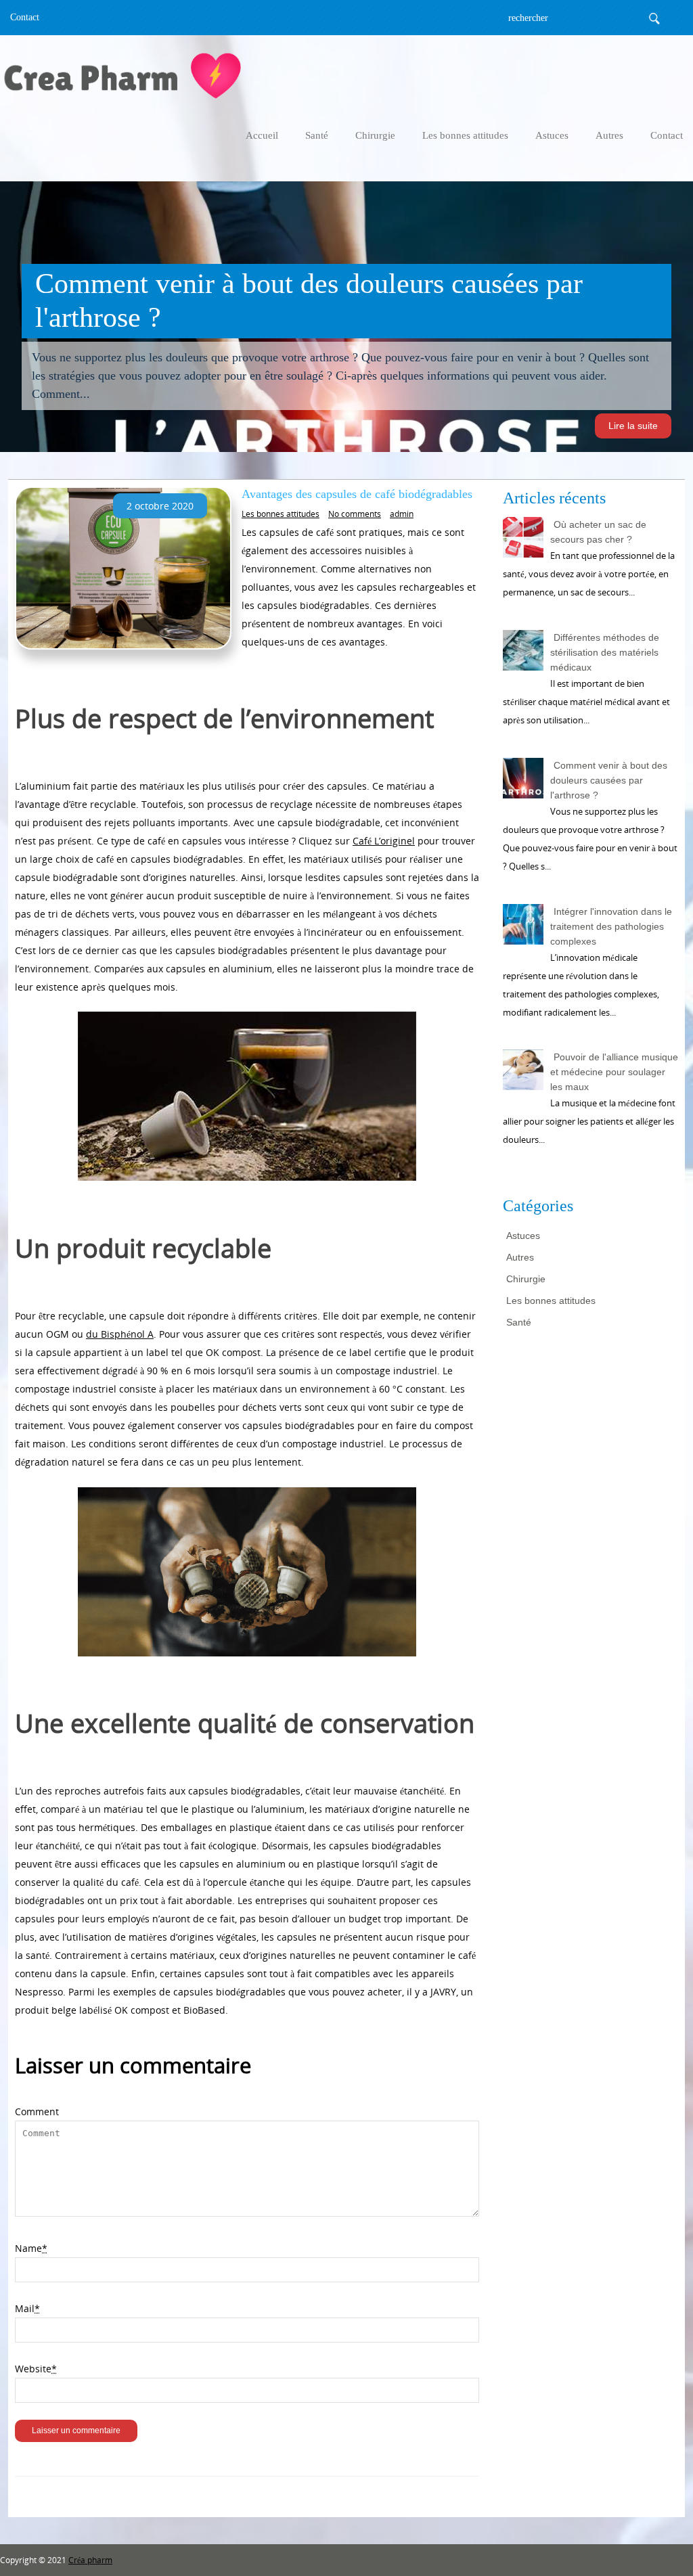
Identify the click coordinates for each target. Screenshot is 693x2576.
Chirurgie (375, 135)
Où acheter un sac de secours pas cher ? (598, 532)
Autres (609, 135)
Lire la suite (633, 426)
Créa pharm (90, 2560)
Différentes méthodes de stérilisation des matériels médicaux (605, 652)
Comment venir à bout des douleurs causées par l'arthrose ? (609, 780)
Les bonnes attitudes (465, 135)
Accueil (262, 135)
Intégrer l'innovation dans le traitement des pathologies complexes (611, 926)
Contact (25, 17)
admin (402, 514)
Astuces (552, 135)
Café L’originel (384, 841)
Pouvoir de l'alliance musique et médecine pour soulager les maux (614, 1072)
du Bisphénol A (120, 1334)
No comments (355, 514)
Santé (317, 135)
